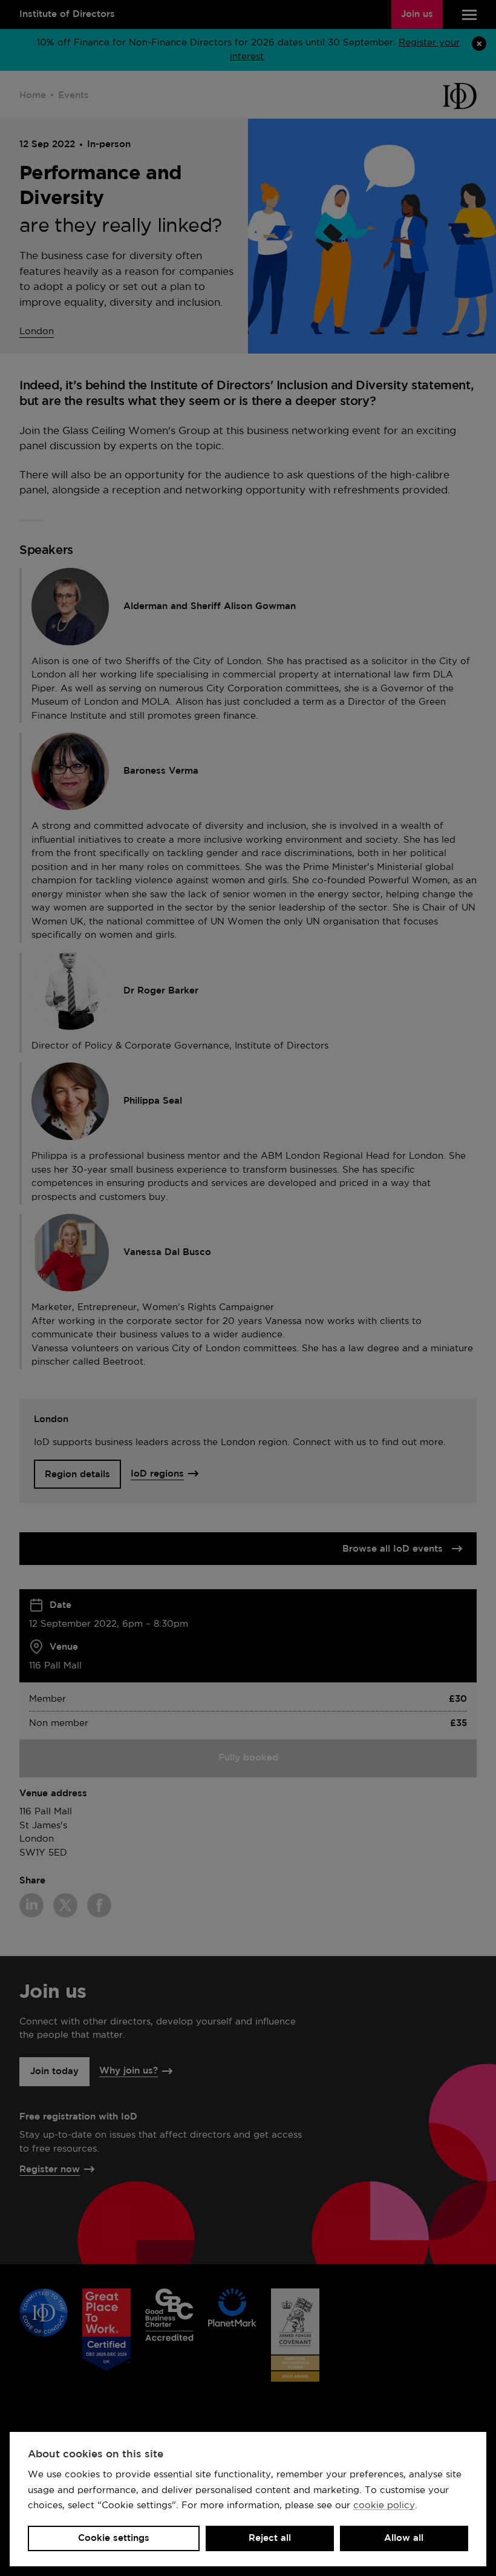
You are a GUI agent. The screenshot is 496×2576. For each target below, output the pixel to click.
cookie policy (384, 2505)
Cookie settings (114, 2538)
